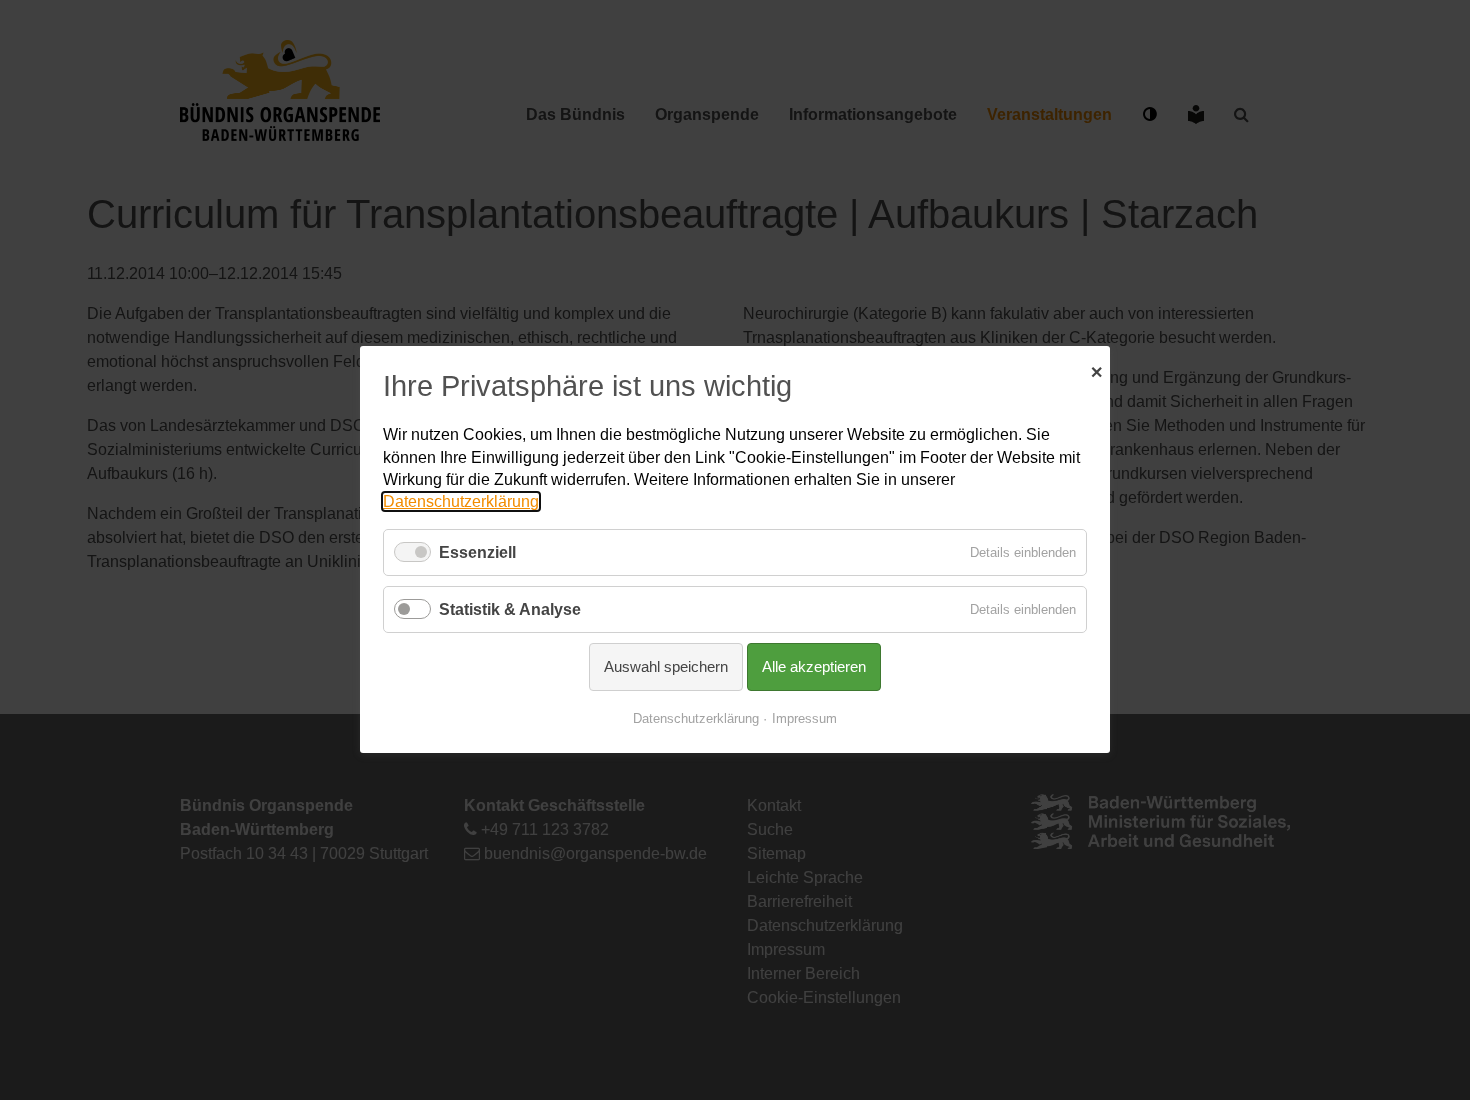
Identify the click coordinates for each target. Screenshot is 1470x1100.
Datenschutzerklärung (461, 502)
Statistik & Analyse (510, 609)
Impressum (804, 719)
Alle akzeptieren (814, 667)
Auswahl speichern (666, 667)
